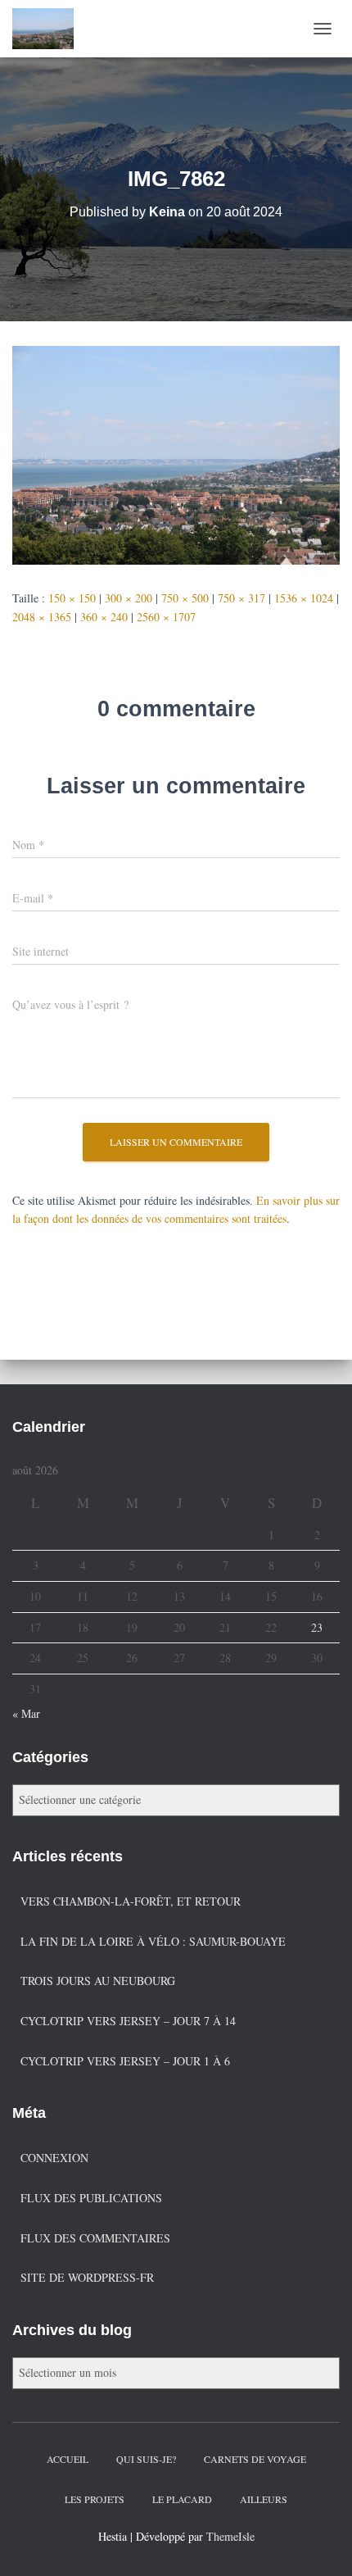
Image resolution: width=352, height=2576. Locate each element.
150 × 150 (72, 598)
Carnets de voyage (255, 2459)
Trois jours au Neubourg (98, 1981)
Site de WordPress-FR (87, 2277)
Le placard (182, 2499)
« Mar (26, 1713)
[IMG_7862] (176, 454)
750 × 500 (185, 598)
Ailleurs (264, 2499)
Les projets (95, 2499)
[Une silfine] (49, 29)
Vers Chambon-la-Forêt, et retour (131, 1901)
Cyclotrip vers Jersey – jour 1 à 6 (125, 2061)
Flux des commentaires (95, 2238)
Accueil (68, 2459)
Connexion (54, 2158)
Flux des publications (91, 2198)
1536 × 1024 (304, 598)
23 (317, 1627)
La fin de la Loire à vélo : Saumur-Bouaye (153, 1941)
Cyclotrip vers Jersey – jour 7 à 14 (128, 2021)
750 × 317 (241, 598)
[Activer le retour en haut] (320, 2543)
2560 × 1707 (166, 617)
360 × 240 (104, 617)
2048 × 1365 (42, 617)
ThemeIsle (230, 2536)
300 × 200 (129, 598)
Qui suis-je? (146, 2459)
